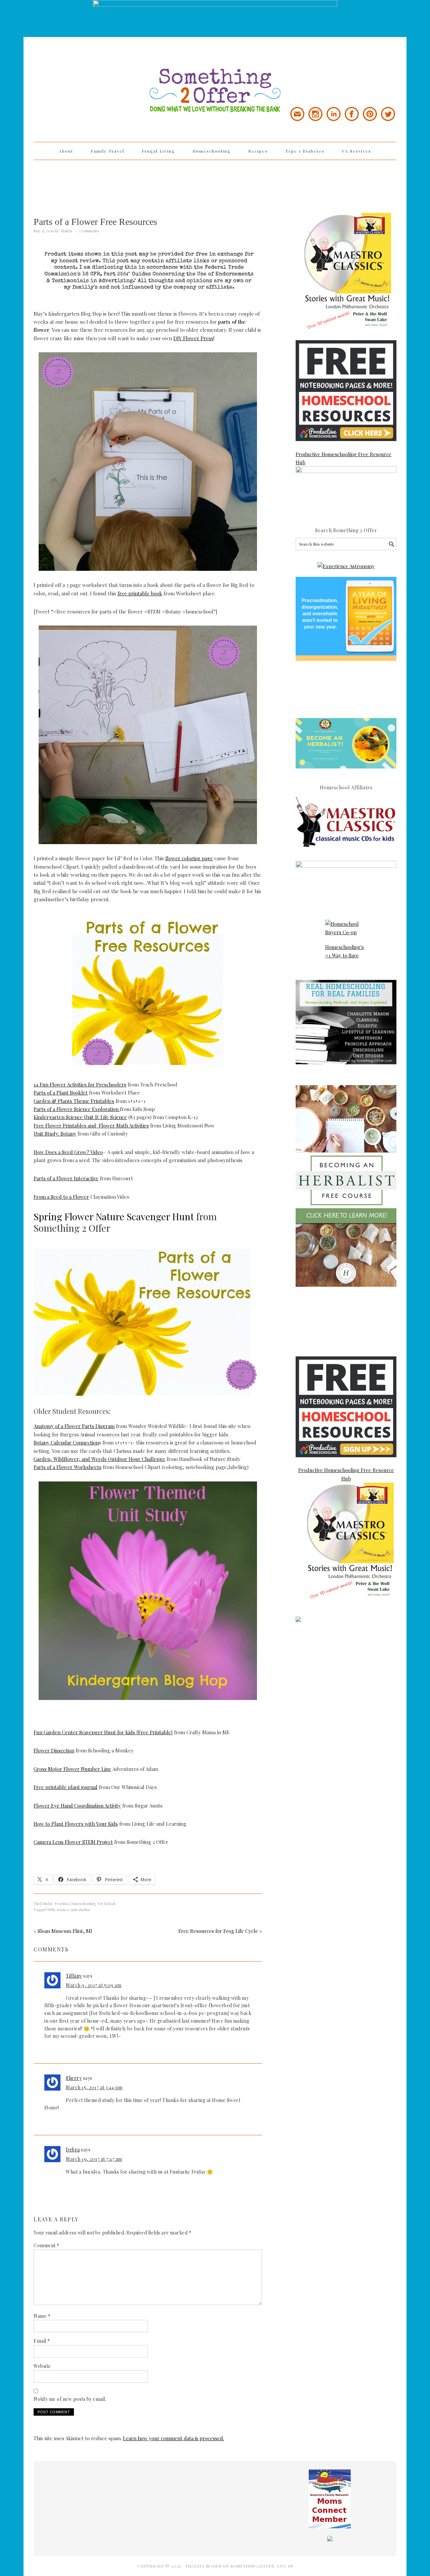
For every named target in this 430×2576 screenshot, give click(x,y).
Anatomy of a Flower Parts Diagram (74, 1426)
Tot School (106, 1904)
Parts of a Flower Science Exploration (77, 1109)
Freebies (61, 1904)
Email (42, 2341)
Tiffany (74, 1976)
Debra (73, 2150)
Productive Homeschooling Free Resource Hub (343, 458)
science (63, 1910)
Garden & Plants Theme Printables (74, 1101)
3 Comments (89, 231)
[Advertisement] (215, 182)
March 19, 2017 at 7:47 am (94, 2159)
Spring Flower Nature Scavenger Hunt (114, 1216)
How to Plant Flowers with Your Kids (76, 1824)
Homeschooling (83, 1904)
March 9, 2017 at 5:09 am (94, 1985)
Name (42, 2316)
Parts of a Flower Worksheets (68, 1467)
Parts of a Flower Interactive (66, 1178)
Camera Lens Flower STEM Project (73, 1842)
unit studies (80, 1910)
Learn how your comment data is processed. (174, 2438)
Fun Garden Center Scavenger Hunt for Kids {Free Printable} (103, 1732)
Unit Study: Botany (55, 1134)
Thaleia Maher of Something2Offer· (231, 2566)
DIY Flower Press (193, 338)
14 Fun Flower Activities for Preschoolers (80, 1084)
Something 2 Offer (94, 71)
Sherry (74, 2078)
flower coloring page (189, 858)
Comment (47, 2245)
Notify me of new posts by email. (70, 2399)
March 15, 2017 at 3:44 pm (94, 2087)
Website (42, 2366)
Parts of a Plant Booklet (61, 1093)
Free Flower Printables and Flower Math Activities (91, 1125)
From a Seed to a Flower (61, 1197)
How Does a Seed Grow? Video (68, 1152)
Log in (285, 2566)
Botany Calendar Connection (66, 1442)
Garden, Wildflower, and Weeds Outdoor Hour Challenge (99, 1459)
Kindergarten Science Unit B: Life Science (80, 1117)
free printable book (140, 593)
